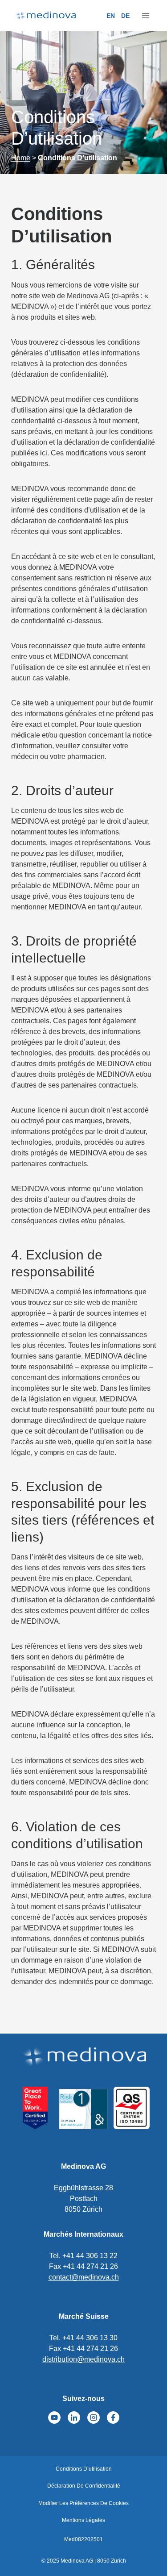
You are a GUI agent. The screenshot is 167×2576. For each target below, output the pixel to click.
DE (125, 16)
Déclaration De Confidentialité (84, 2486)
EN (111, 16)
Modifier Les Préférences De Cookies (83, 2503)
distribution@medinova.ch (83, 2359)
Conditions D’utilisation (84, 2469)
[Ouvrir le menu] (145, 16)
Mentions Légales (83, 2520)
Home (21, 158)
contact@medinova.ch (84, 2277)
